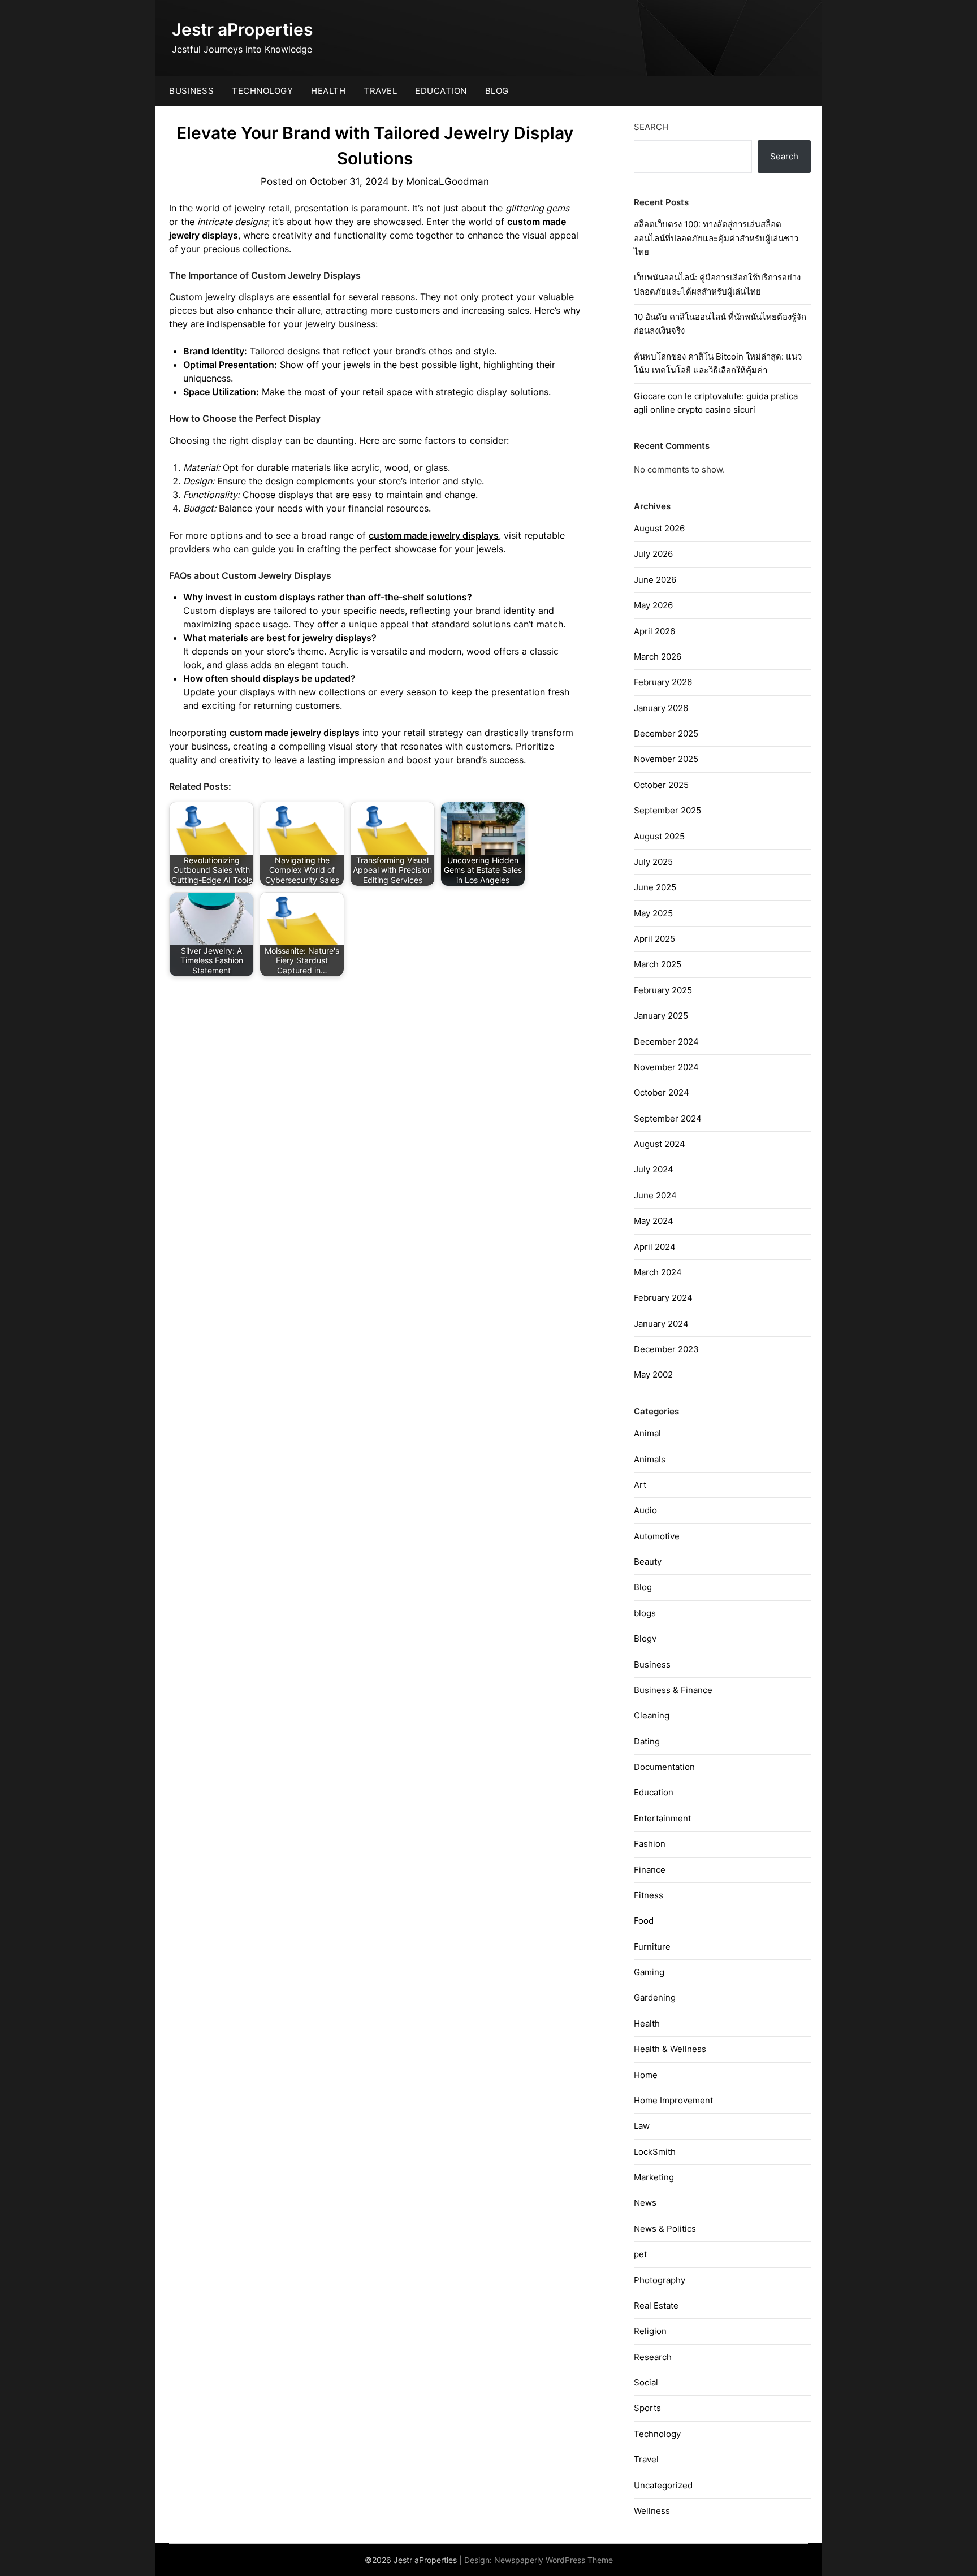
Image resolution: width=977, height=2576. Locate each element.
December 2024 (666, 1042)
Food (644, 1921)
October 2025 (661, 785)
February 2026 (663, 682)
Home (646, 2075)
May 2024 (654, 1221)
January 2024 (661, 1324)
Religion (650, 2331)
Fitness (649, 1895)
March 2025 (658, 964)
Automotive (657, 1536)
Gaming (649, 1972)
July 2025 (653, 862)
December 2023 (666, 1349)
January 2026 (661, 708)
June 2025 (655, 887)
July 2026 (653, 554)
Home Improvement (673, 2100)
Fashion (650, 1844)
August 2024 (660, 1144)
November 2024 (666, 1067)
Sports (647, 2408)
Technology (262, 91)
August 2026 (659, 528)
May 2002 (653, 1374)
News (645, 2203)
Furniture (652, 1947)
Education (441, 91)
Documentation (664, 1767)
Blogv (645, 1638)
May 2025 (653, 913)
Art (640, 1485)
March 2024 (658, 1272)
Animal (647, 1433)
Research (653, 2357)
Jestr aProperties (242, 29)
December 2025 (666, 733)
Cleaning (652, 1715)
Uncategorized (663, 2485)
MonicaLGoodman (448, 181)
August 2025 (659, 836)
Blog (497, 91)
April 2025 (654, 939)
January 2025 (661, 1016)
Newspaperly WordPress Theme (554, 2560)
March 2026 (658, 657)
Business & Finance (673, 1690)
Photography (660, 2280)
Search (651, 127)
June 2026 (655, 580)
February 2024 (663, 1298)
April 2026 (654, 631)
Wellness (652, 2511)
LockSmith (655, 2152)
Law (642, 2126)
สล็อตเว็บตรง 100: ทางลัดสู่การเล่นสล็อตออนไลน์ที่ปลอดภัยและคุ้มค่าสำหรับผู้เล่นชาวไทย (716, 238)
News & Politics (665, 2229)
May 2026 (653, 605)
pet (640, 2254)
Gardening (655, 1997)
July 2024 (654, 1169)
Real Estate (656, 2306)
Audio (645, 1510)
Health (328, 91)
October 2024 (662, 1092)
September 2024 (668, 1118)
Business (191, 91)
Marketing (654, 2177)
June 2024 (655, 1195)
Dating (647, 1741)
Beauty (648, 1562)
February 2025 (663, 990)
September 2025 (667, 810)
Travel (380, 91)
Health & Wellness (670, 2049)
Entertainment (662, 1818)
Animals (650, 1459)
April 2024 (655, 1247)
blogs (645, 1613)
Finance (650, 1870)
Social (646, 2382)
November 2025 (666, 759)
